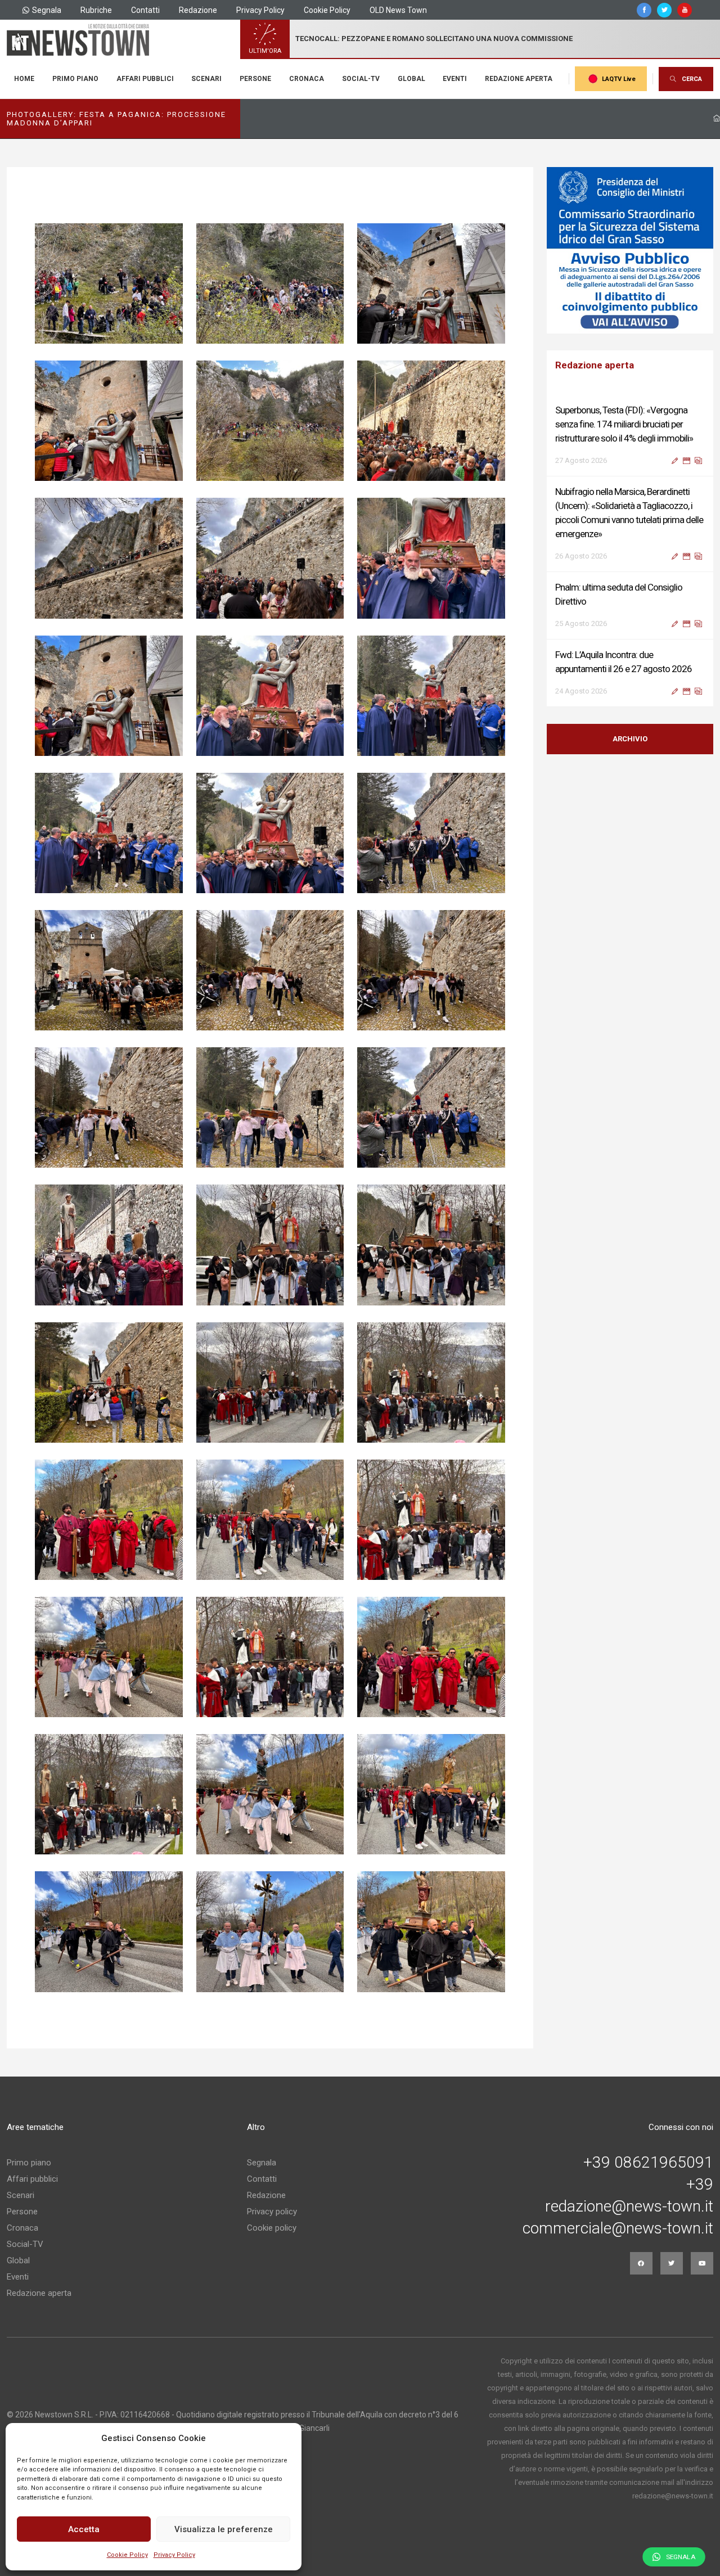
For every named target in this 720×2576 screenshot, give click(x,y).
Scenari (206, 79)
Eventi (455, 79)
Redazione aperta (519, 79)
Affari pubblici (145, 79)
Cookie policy (272, 2228)
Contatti (145, 10)
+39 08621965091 (648, 2163)
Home (24, 79)
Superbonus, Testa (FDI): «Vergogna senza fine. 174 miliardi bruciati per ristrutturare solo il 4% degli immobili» (624, 424)
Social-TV (361, 79)
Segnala (47, 10)
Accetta (84, 2529)
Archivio (630, 739)
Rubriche (96, 10)
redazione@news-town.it (629, 2206)
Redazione (198, 10)
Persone (255, 79)
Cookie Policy (127, 2555)
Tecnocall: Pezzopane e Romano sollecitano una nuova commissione (434, 39)
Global (411, 79)
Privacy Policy (174, 2555)
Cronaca (307, 79)
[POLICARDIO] (631, 250)
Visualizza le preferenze (224, 2529)
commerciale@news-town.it (618, 2228)
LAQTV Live (619, 79)
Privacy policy (272, 2212)
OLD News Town (398, 10)
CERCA (692, 79)
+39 (700, 2185)
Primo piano (75, 79)
